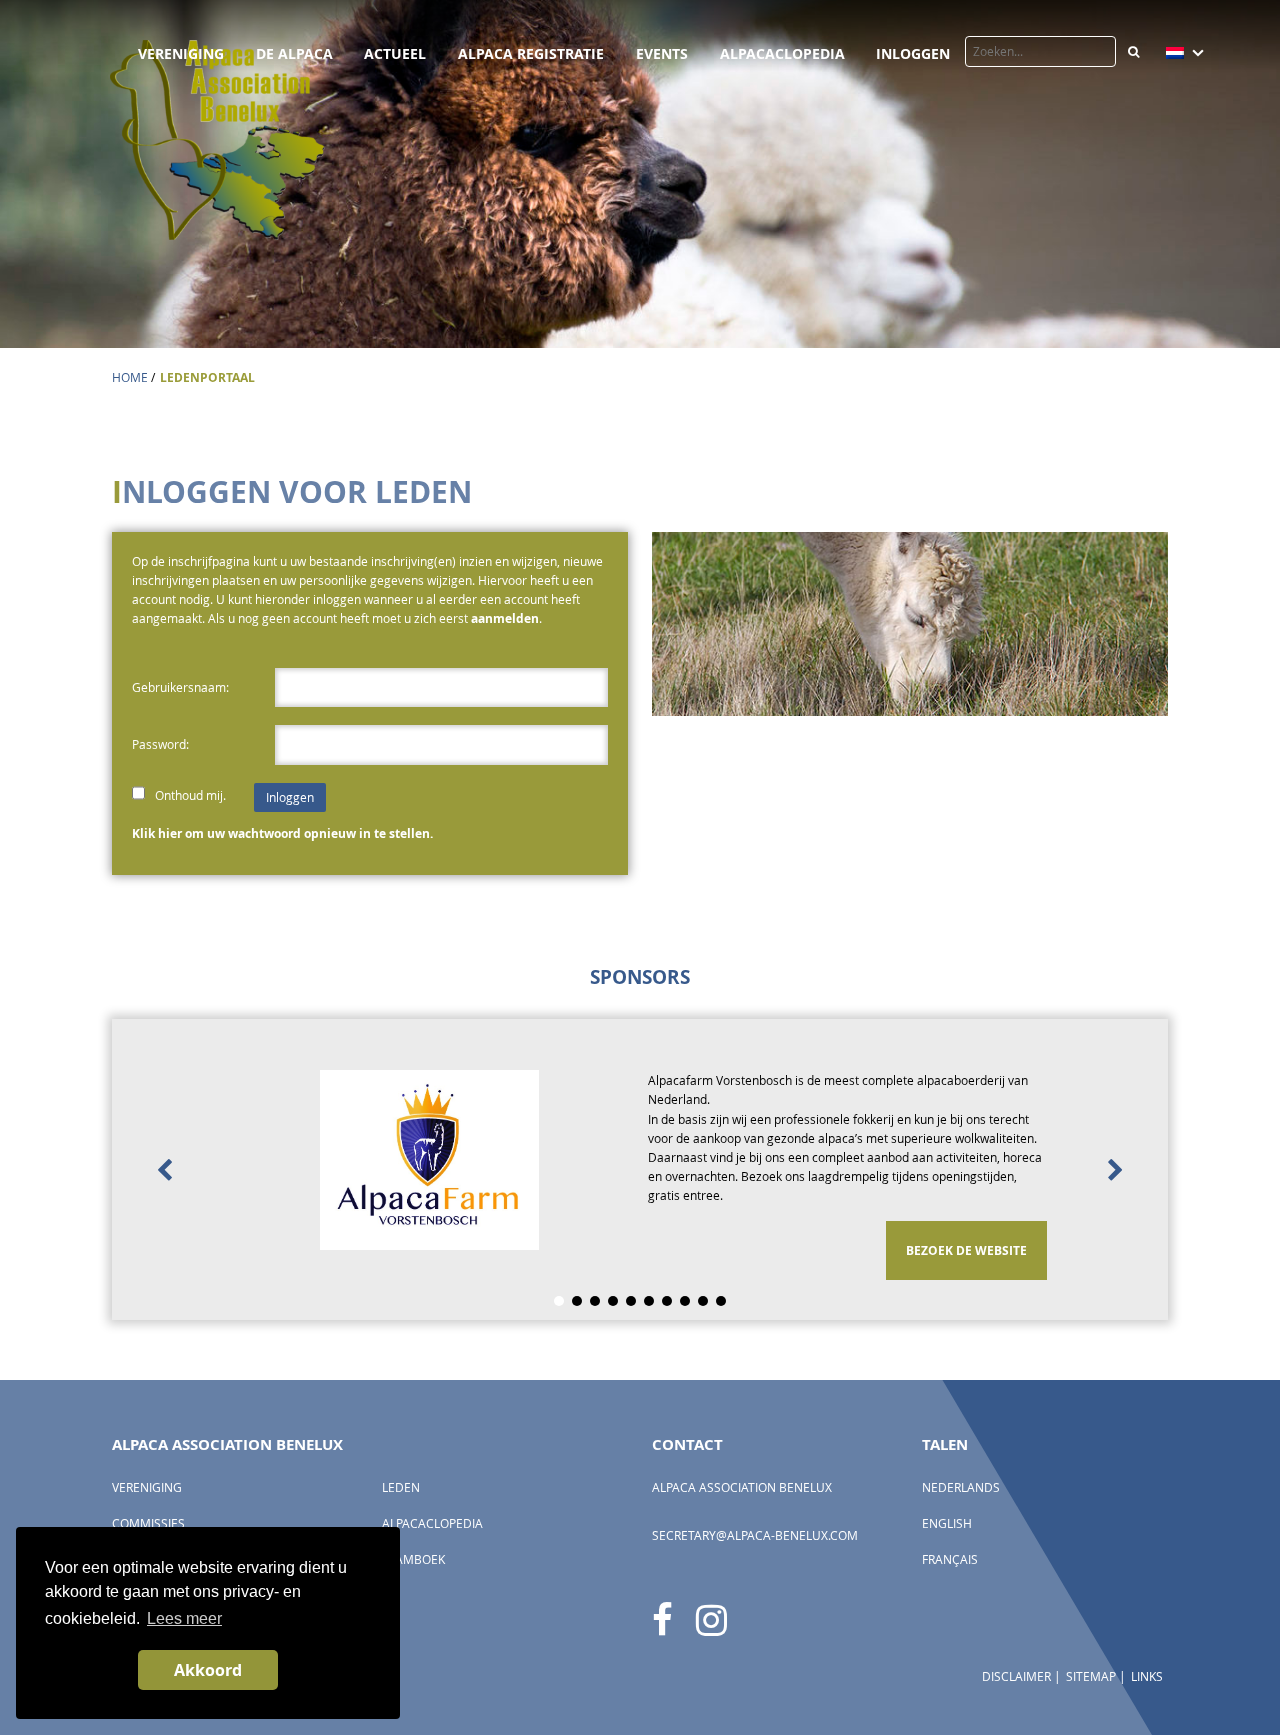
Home (130, 377)
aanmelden (505, 618)
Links (1147, 1676)
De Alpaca (294, 53)
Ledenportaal (207, 377)
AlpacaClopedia (782, 53)
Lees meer (184, 1618)
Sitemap (1091, 1676)
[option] (640, 1169)
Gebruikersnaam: (180, 687)
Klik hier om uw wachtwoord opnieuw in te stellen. (282, 833)
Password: (160, 744)
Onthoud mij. (192, 795)
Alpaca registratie (531, 53)
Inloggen (913, 53)
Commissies (148, 1523)
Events (662, 53)
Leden (401, 1487)
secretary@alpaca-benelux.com (755, 1535)
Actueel (395, 53)
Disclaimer (1016, 1676)
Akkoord (208, 1670)
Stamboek (413, 1559)
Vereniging (181, 53)
